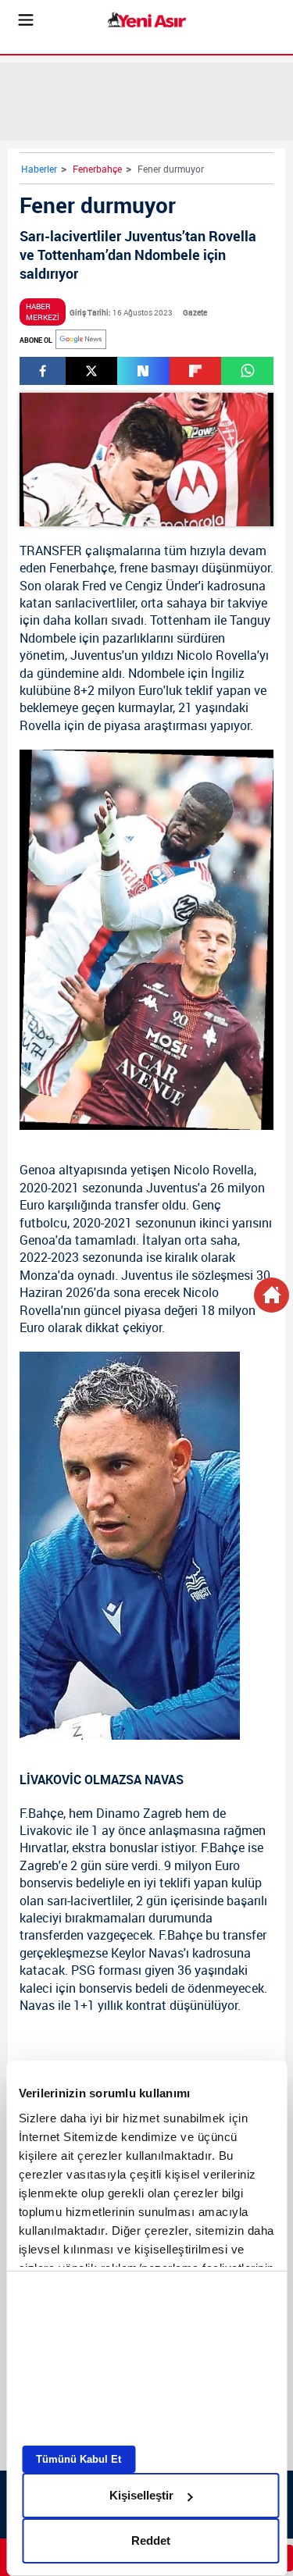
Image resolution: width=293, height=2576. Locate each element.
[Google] (81, 339)
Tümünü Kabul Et (79, 2459)
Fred (94, 586)
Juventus (96, 655)
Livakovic (46, 1830)
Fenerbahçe (97, 169)
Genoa (38, 1170)
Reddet (151, 2540)
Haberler (39, 169)
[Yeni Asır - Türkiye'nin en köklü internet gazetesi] (147, 20)
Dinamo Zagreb (139, 1813)
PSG (83, 1970)
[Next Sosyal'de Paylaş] (143, 371)
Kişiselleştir (141, 2495)
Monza (39, 1275)
